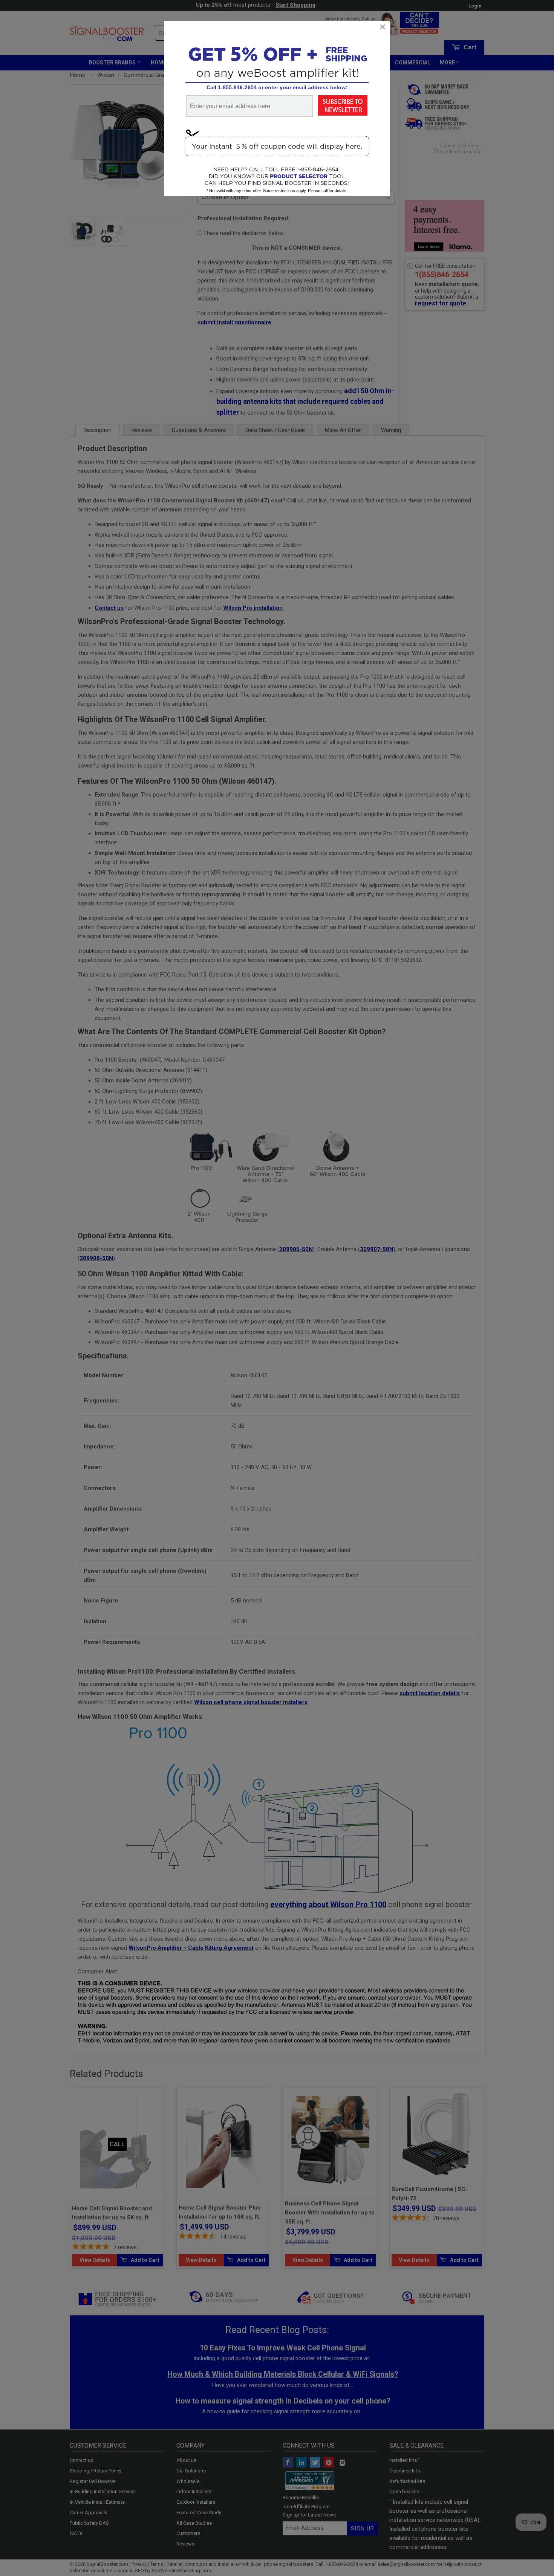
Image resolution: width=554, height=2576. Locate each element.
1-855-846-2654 (237, 87)
